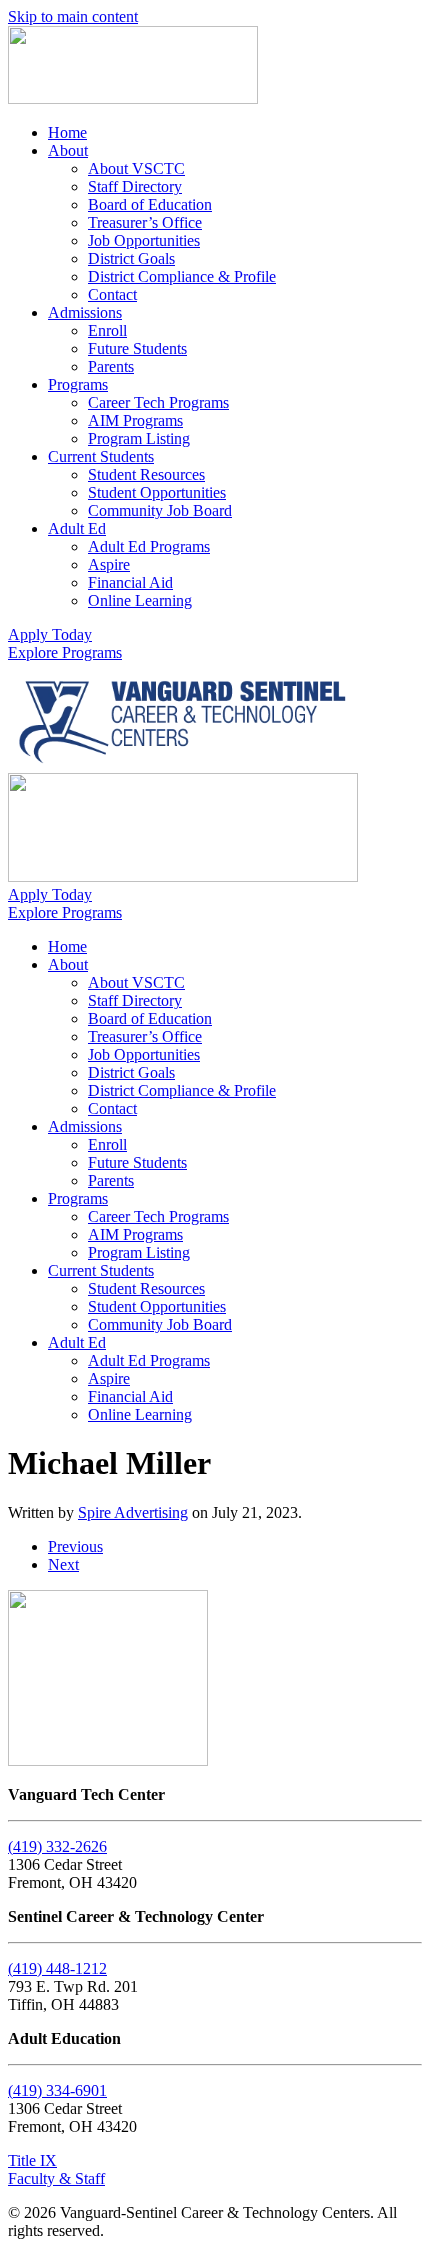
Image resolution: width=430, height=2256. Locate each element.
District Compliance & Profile (182, 276)
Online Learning (140, 600)
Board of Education (150, 204)
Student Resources (146, 474)
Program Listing (139, 438)
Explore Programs (65, 652)
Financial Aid (130, 582)
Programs (78, 384)
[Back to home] (133, 98)
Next (63, 1564)
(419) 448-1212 (57, 1968)
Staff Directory (135, 186)
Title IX (32, 2160)
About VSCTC (136, 168)
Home (67, 132)
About (68, 150)
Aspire (109, 564)
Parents (111, 366)
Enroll (107, 330)
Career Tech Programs (158, 402)
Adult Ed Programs (149, 546)
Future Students (137, 348)
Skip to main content (73, 16)
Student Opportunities (157, 492)
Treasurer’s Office (145, 222)
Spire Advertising (133, 1512)
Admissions (85, 312)
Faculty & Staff (56, 2178)
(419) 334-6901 (57, 2090)
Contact (112, 294)
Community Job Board (160, 510)
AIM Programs (135, 420)
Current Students (101, 456)
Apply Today (50, 634)
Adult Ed (77, 528)
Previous (75, 1546)
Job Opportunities (144, 240)
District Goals (131, 258)
